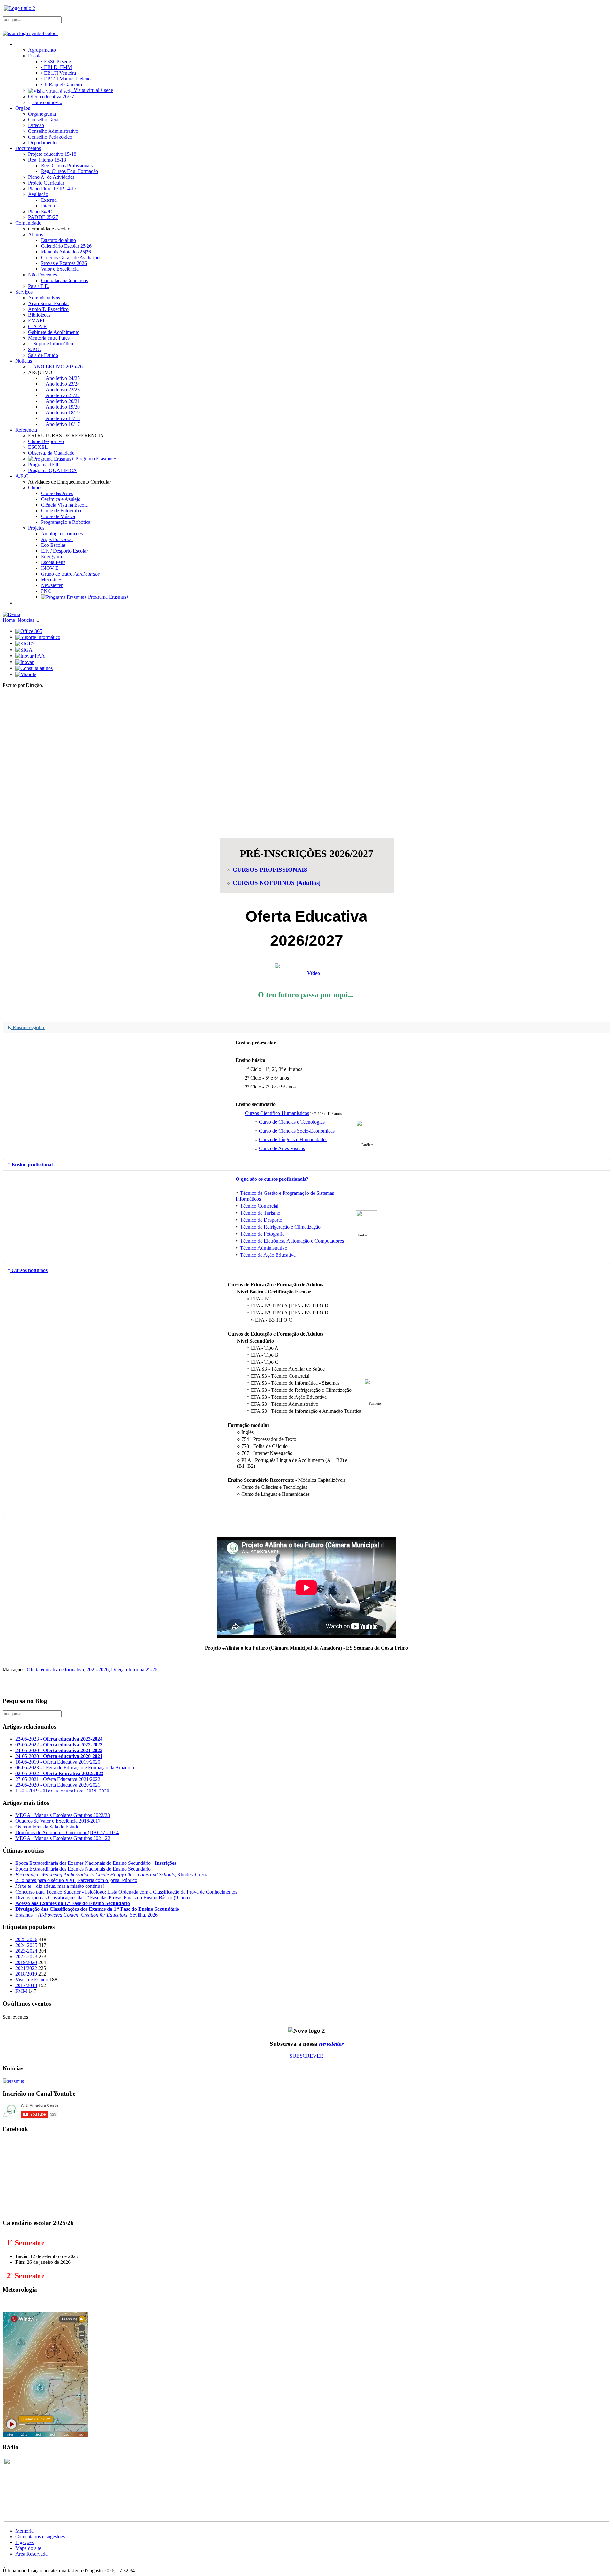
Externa (49, 200)
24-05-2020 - (59, 1750)
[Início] (18, 44)
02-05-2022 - (59, 1745)
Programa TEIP (44, 465)
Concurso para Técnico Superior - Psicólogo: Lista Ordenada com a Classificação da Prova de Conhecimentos (126, 1892)
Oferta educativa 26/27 (51, 97)
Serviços (24, 292)
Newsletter (52, 585)
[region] (306, 763)
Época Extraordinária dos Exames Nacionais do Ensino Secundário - (96, 1863)
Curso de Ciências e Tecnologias (292, 1122)
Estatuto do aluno (58, 240)
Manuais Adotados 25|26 (66, 252)
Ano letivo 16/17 (62, 424)
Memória (24, 2531)
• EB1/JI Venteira (58, 73)
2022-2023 (26, 1957)
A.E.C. (23, 476)
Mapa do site (28, 2548)
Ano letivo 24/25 (62, 378)
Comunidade (28, 223)
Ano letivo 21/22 (62, 395)
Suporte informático (53, 344)
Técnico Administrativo (264, 1248)
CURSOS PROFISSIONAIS (270, 870)
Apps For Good (57, 539)
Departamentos (43, 143)
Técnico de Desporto (261, 1220)
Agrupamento (42, 50)
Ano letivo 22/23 (62, 390)
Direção (36, 125)
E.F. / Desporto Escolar (64, 551)
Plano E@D (40, 211)
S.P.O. (34, 349)
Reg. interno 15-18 (47, 160)
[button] (306, 810)
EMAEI (36, 321)
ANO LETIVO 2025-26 (57, 367)
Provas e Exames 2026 (64, 263)
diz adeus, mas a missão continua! (60, 1886)
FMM (21, 1991)
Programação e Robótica (66, 522)
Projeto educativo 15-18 (52, 154)
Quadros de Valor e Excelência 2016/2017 (58, 1821)
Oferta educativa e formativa (55, 1670)
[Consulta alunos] (34, 668)
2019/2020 (26, 1962)
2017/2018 (26, 1985)
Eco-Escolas (53, 545)
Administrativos (44, 298)
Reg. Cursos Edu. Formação (69, 171)
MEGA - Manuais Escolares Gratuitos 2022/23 (63, 1815)
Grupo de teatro (70, 574)
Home (9, 620)
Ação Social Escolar (49, 303)
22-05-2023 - (59, 1739)
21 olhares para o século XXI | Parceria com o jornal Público (76, 1880)
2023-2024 (26, 1951)
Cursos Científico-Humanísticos (277, 1113)
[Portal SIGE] (25, 643)
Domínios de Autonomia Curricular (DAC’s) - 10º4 (67, 1832)
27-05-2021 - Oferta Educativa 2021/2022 (58, 1779)
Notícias (24, 361)
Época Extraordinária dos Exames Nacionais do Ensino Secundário (83, 1869)
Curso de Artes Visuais (282, 1148)
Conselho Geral (44, 120)
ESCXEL (38, 447)
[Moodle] (26, 674)
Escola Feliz (53, 562)
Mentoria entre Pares (49, 338)
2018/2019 (26, 1974)
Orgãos (23, 108)
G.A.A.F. (38, 326)
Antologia (62, 534)
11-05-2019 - (62, 1791)
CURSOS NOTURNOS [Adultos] (277, 883)
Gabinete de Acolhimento (54, 332)
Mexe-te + (51, 580)
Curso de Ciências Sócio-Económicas (297, 1131)
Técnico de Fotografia (262, 1234)
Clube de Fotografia (61, 511)
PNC (46, 591)
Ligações (24, 2542)
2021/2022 (26, 1968)
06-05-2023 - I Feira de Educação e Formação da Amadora (75, 1768)
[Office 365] (29, 631)
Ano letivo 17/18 (62, 418)
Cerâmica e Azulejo (61, 499)
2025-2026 (98, 1670)
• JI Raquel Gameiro (61, 84)
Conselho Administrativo (53, 131)
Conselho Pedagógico (50, 137)
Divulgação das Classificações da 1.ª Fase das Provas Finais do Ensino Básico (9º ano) (102, 1898)
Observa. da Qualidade (51, 453)
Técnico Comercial (259, 1206)
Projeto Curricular (46, 183)
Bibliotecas (39, 315)
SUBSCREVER (306, 2056)
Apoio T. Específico (48, 309)
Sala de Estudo (43, 355)
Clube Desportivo (46, 441)
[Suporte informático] (38, 637)
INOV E (50, 568)
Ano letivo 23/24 (62, 384)
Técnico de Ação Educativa (268, 1255)
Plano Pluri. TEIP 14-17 (52, 188)
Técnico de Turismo (260, 1213)
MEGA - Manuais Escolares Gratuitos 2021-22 (63, 1838)
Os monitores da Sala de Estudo (47, 1827)
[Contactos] (18, 603)
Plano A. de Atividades (51, 177)
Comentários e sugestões (40, 2537)
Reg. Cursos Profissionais (67, 166)
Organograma (42, 114)
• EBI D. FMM (56, 67)
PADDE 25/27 (43, 217)
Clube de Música (58, 516)
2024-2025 (26, 1945)
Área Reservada (31, 2554)
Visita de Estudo (32, 1980)
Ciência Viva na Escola (64, 505)
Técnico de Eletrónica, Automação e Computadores (292, 1241)
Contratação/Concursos (64, 280)
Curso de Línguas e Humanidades (293, 1139)
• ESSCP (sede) (57, 61)
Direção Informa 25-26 (134, 1670)
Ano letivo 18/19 (62, 413)
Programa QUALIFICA (53, 470)
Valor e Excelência (60, 269)
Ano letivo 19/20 (62, 407)
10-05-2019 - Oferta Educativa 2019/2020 (58, 1762)
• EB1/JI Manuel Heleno (66, 79)
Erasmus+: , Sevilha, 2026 (87, 1915)
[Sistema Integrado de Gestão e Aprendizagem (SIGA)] (24, 649)
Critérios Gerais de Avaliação (70, 257)
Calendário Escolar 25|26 (66, 246)
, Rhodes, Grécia (112, 1875)
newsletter (331, 2044)
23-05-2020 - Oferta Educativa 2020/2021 (58, 1785)
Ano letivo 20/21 (62, 401)
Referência (26, 430)
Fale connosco (47, 102)
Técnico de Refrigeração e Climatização (280, 1227)
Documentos (28, 148)
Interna (48, 206)
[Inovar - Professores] (24, 662)
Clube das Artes (57, 493)
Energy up (51, 557)
